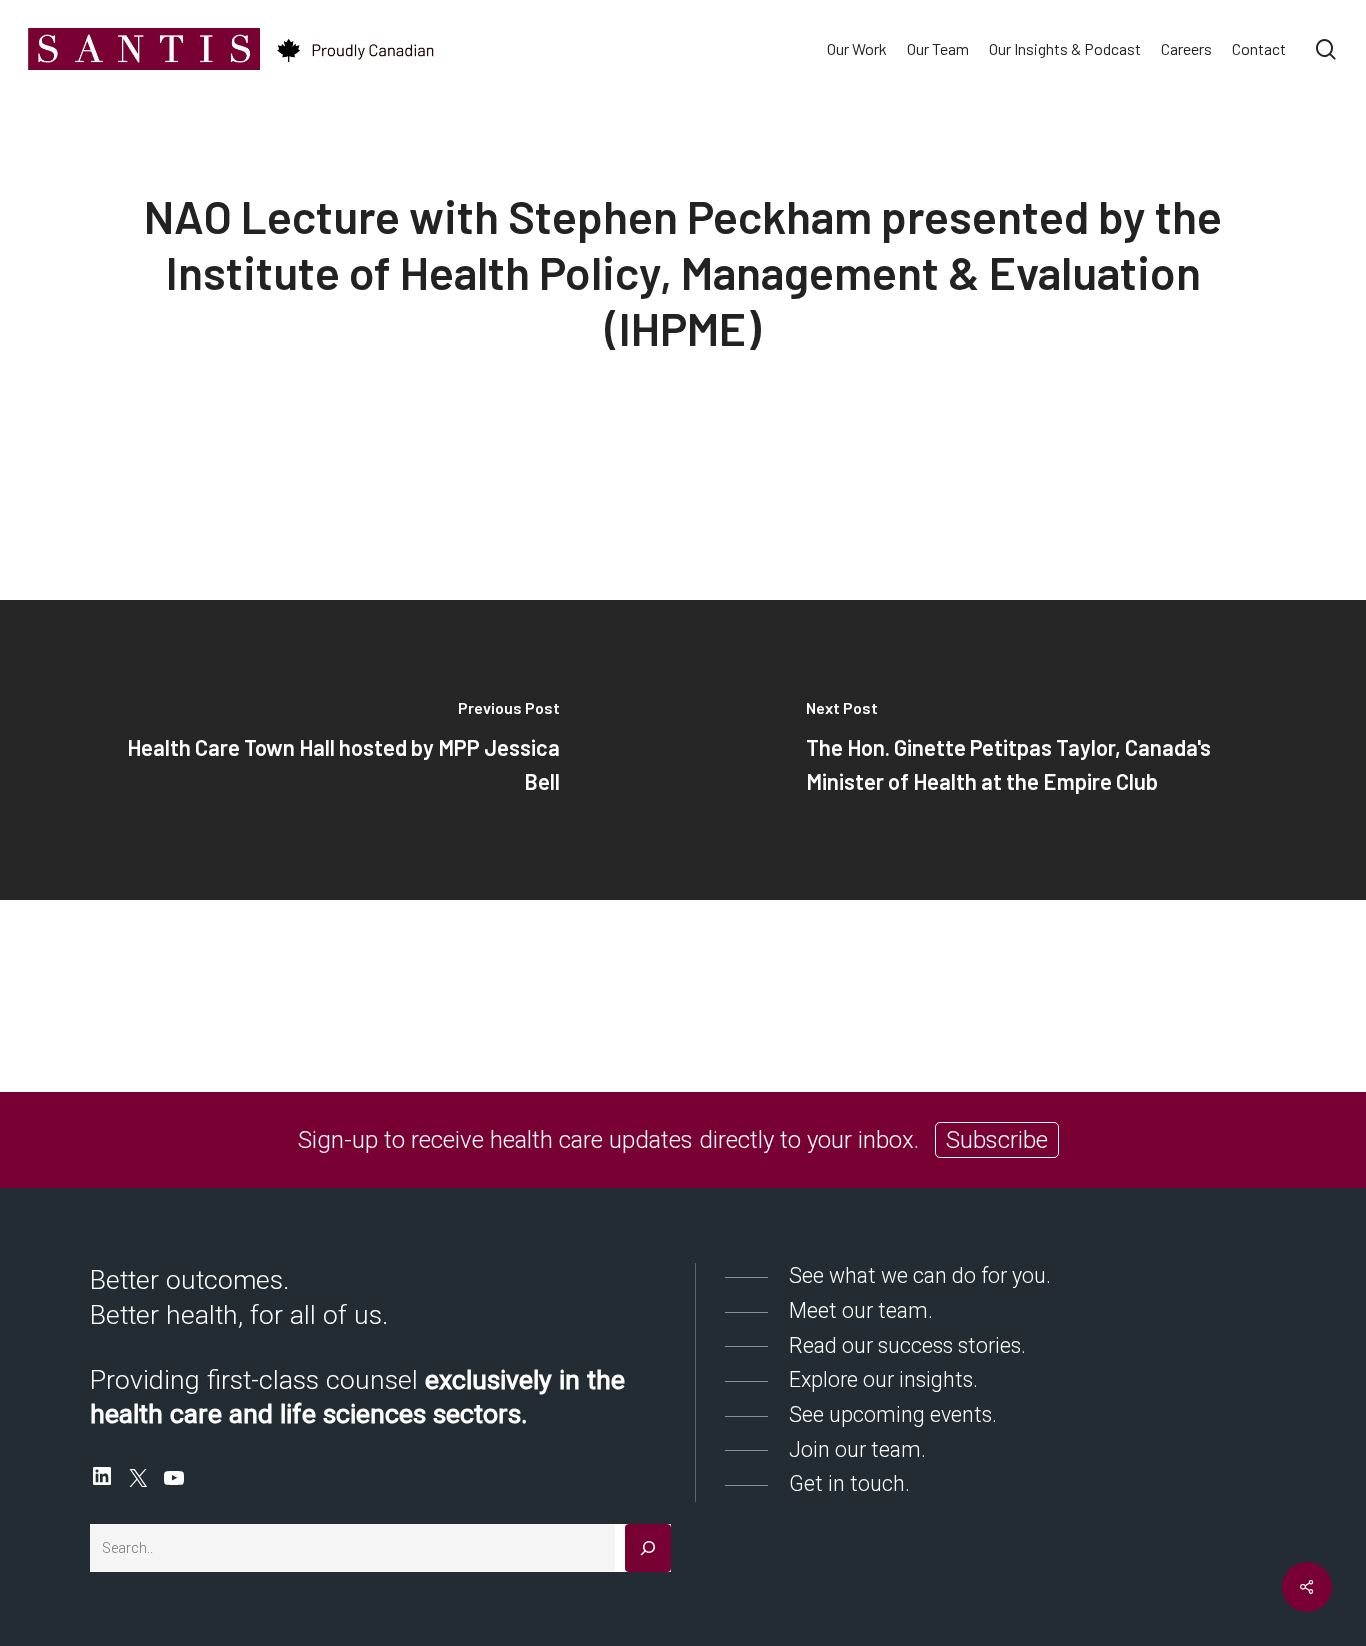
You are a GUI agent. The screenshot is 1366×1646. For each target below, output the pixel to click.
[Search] (648, 1548)
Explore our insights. (883, 1379)
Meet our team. (861, 1310)
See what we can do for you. (920, 1275)
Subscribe (997, 1140)
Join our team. (857, 1449)
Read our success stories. (907, 1345)
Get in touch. (849, 1483)
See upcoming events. (893, 1414)
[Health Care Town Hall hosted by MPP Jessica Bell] (341, 750)
